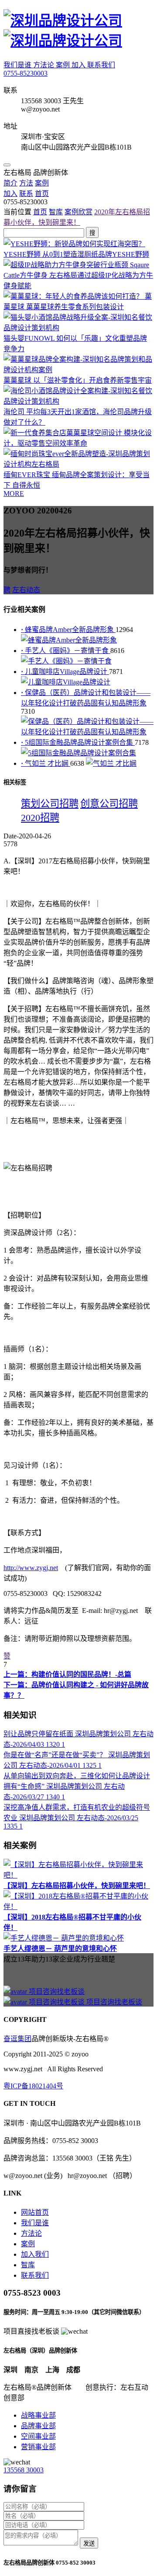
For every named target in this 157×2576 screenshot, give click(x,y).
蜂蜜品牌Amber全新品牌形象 (68, 630)
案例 (64, 65)
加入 (79, 65)
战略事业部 (38, 2415)
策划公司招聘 (50, 804)
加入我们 (35, 2254)
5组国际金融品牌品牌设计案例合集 (78, 742)
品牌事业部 (38, 2426)
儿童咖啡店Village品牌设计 (65, 672)
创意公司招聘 (109, 804)
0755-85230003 (26, 73)
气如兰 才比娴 (46, 763)
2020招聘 (40, 818)
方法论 (44, 65)
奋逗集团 (17, 2039)
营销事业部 (38, 2447)
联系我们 (101, 65)
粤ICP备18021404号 (33, 2086)
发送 (89, 2543)
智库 (56, 212)
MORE (14, 494)
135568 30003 (24, 2470)
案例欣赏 (78, 212)
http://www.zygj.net (31, 1568)
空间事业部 (38, 2436)
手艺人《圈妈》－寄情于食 (66, 651)
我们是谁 (18, 65)
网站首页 (35, 2212)
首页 (40, 212)
